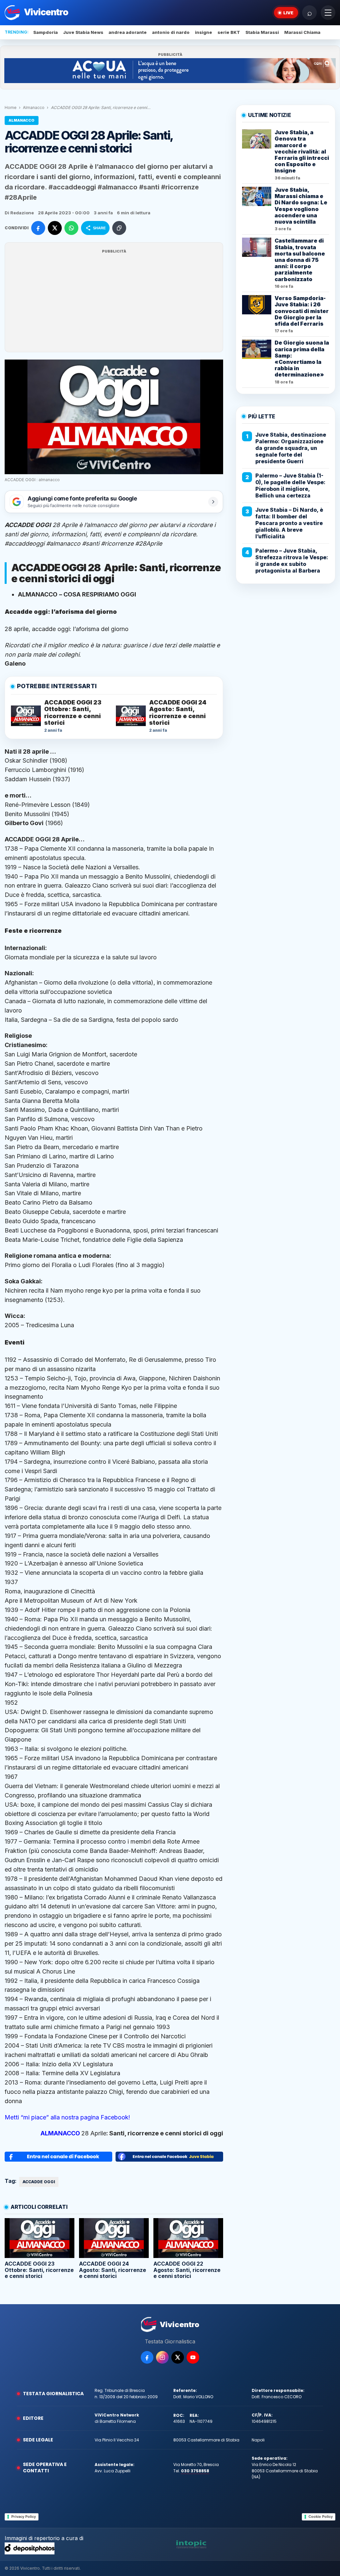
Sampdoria (45, 32)
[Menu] (328, 13)
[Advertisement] (114, 301)
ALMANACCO (60, 2133)
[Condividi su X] (55, 228)
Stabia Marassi (262, 32)
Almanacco (34, 107)
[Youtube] (193, 2357)
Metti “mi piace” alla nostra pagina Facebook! (67, 2117)
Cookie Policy (321, 2517)
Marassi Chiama (302, 32)
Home (11, 107)
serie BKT (229, 32)
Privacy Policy (24, 2517)
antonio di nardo (171, 32)
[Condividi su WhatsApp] (71, 228)
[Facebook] (147, 2357)
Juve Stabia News (83, 32)
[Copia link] (119, 228)
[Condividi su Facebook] (38, 228)
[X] (178, 2357)
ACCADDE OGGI (39, 2182)
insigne (204, 32)
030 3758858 (195, 2471)
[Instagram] (162, 2357)
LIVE (288, 13)
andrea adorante (128, 32)
